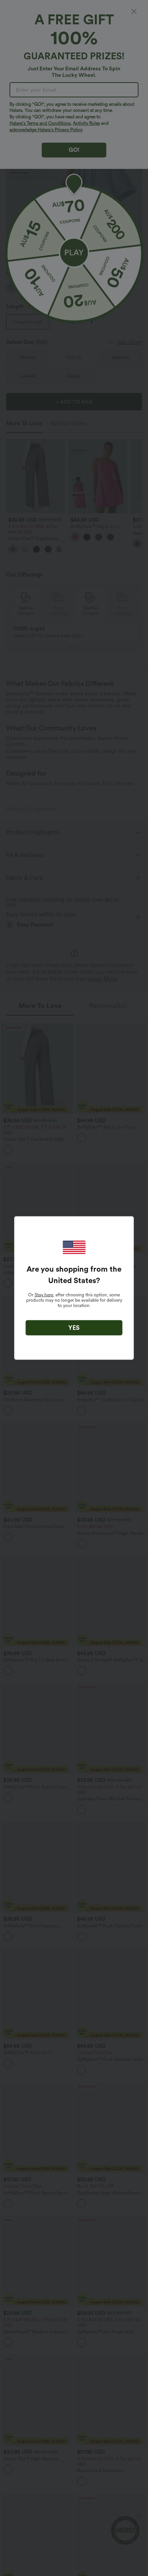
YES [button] (74, 1328)
